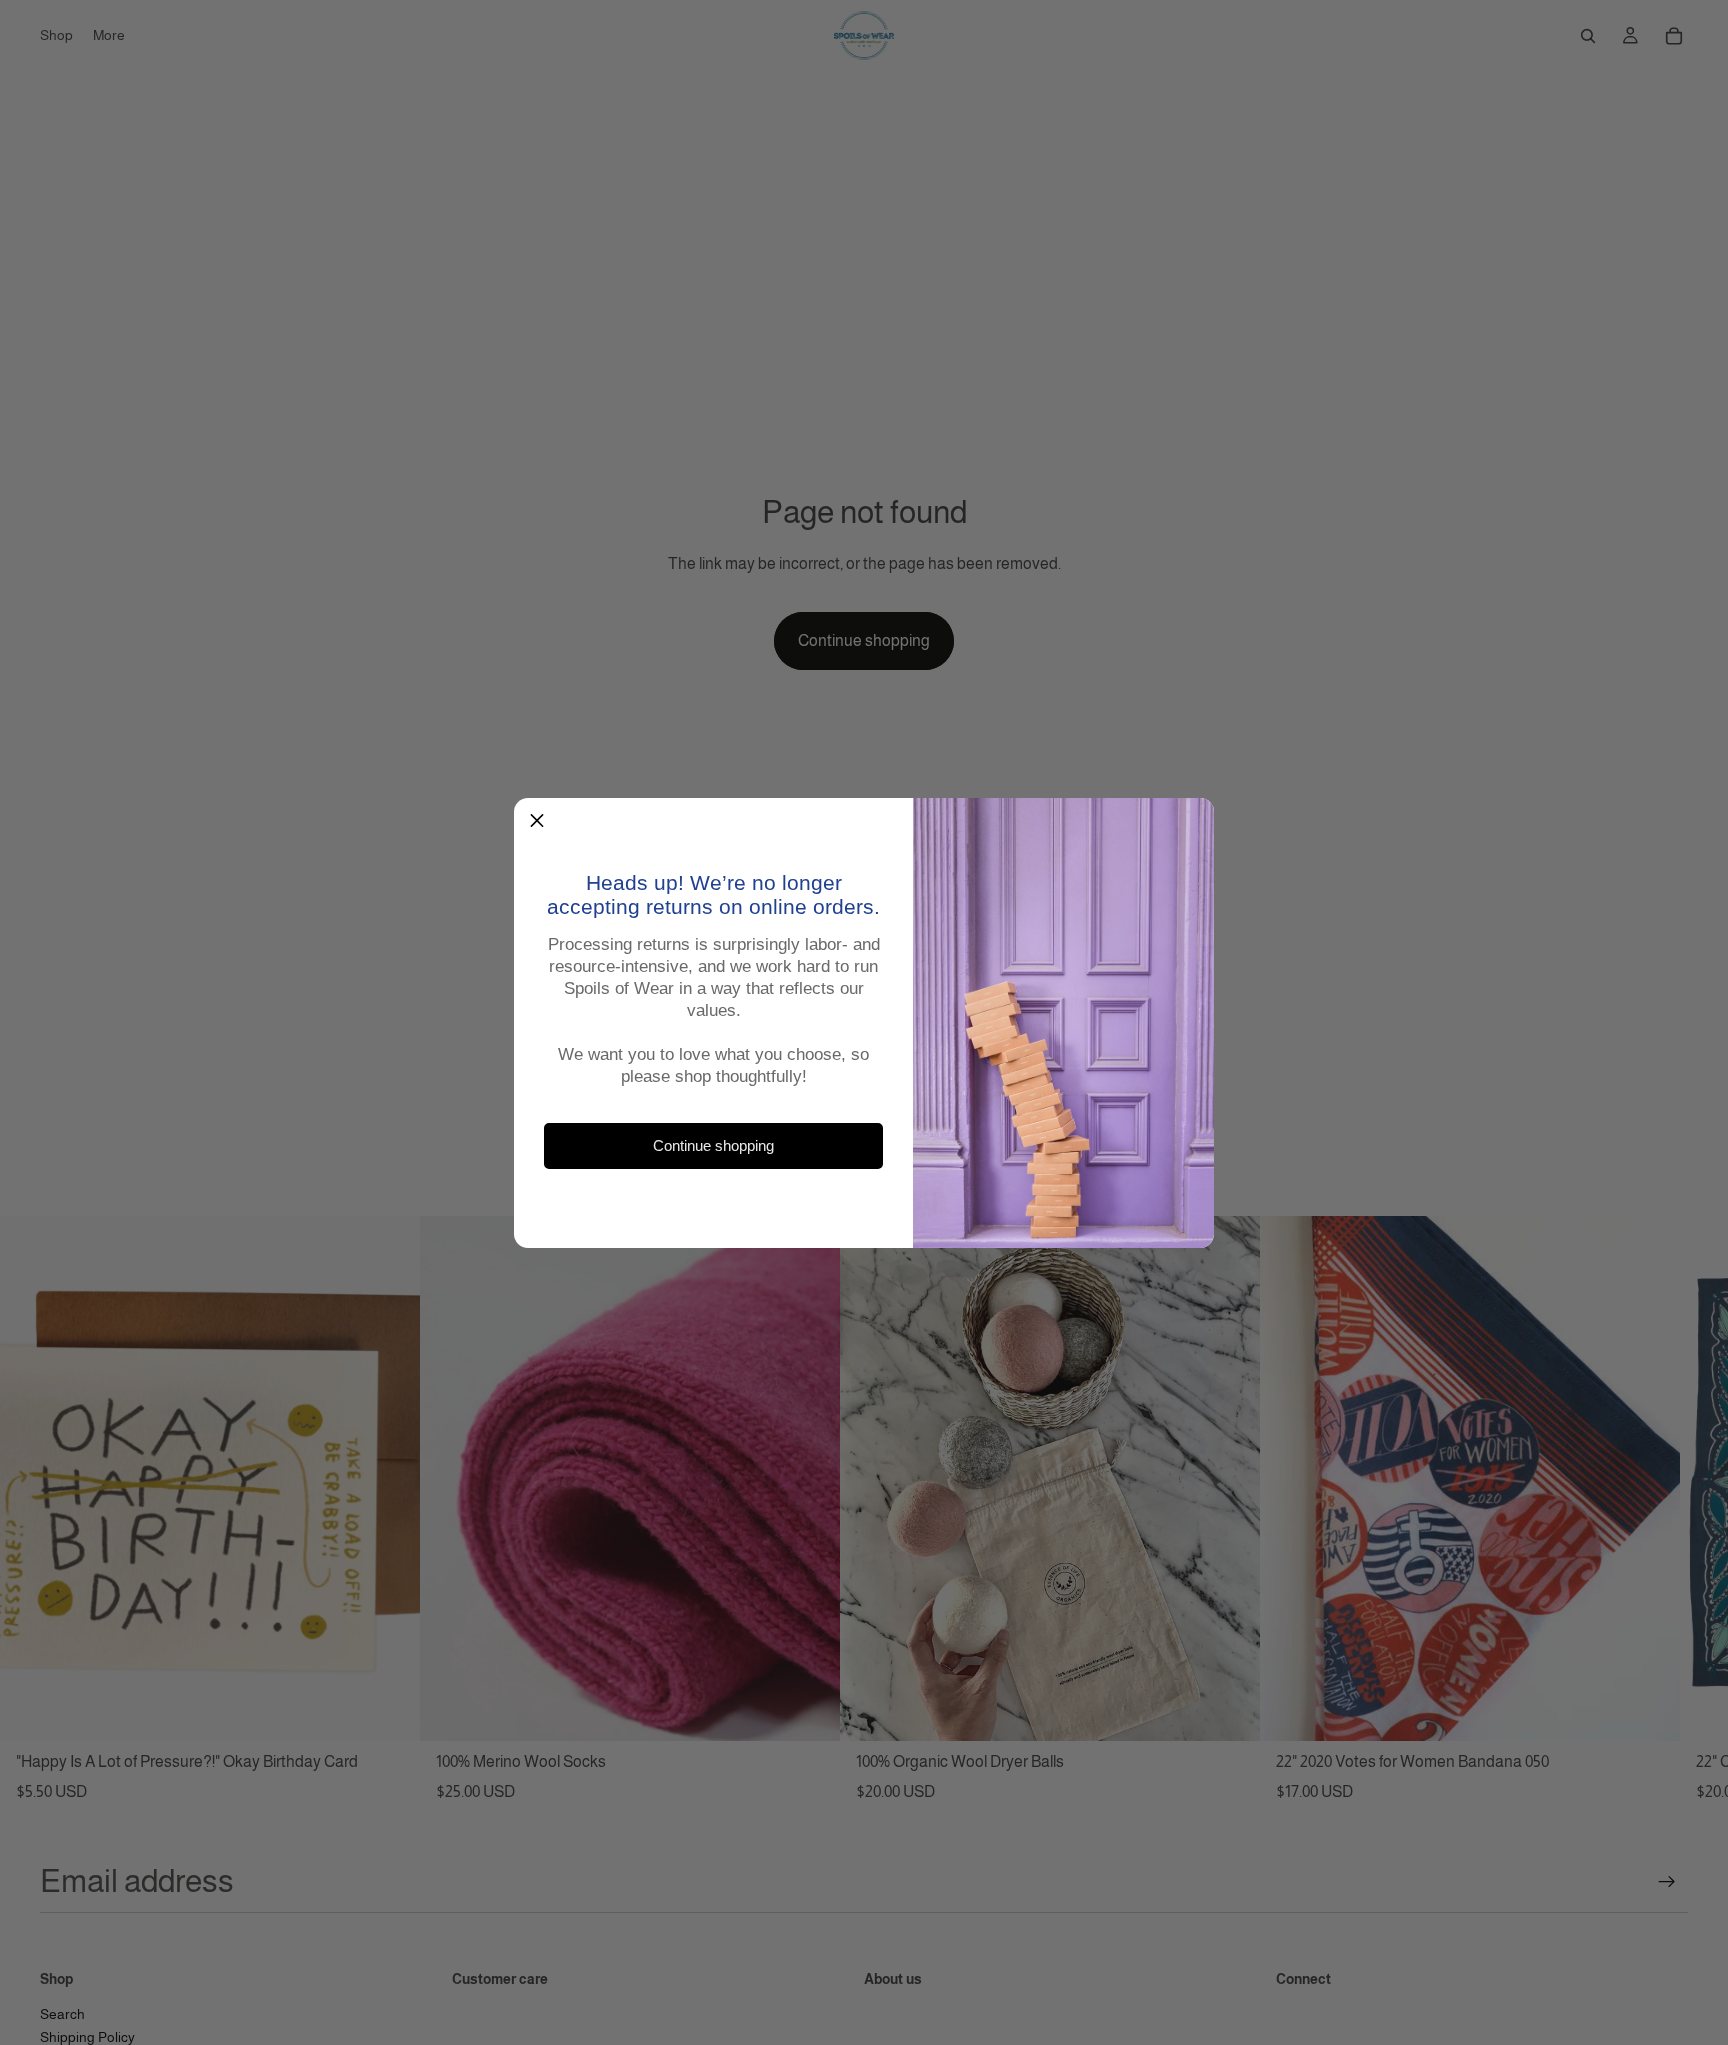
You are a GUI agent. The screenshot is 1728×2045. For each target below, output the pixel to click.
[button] (537, 821)
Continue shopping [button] (713, 1144)
